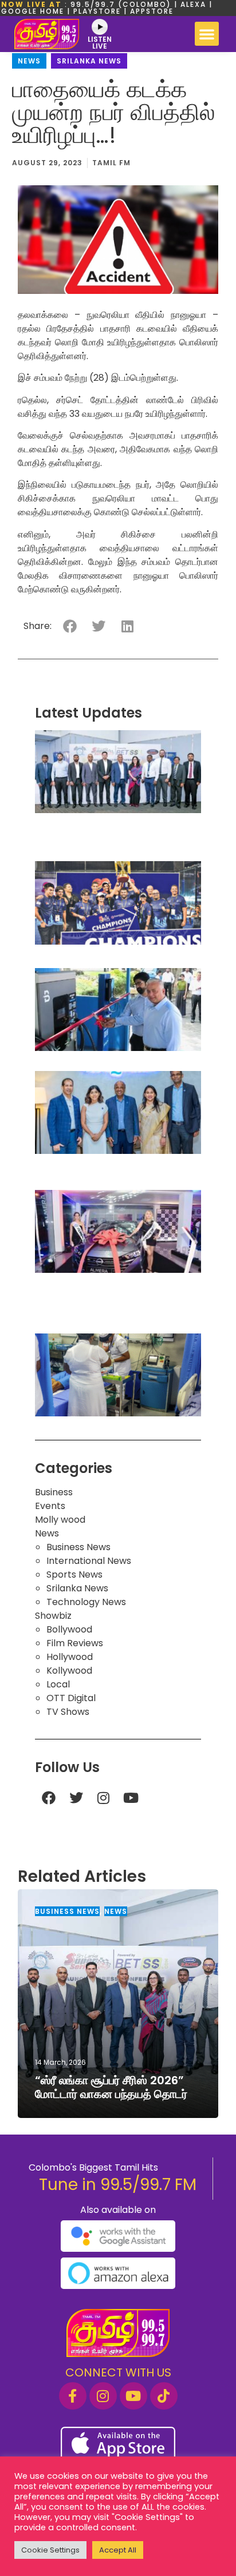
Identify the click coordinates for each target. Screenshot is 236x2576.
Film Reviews (75, 1643)
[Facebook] (49, 1798)
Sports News (74, 1574)
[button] (207, 34)
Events (50, 1506)
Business (54, 1492)
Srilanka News (89, 61)
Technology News (86, 1602)
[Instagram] (104, 1798)
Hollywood (70, 1657)
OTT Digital (71, 1698)
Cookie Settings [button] (50, 2550)
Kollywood (69, 1671)
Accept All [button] (118, 2550)
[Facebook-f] (73, 2396)
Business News (78, 1547)
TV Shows (68, 1712)
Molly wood (60, 1520)
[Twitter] (76, 1798)
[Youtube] (131, 1798)
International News (89, 1561)
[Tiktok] (164, 2396)
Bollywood (69, 1629)
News (29, 61)
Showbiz (53, 1616)
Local (58, 1684)
